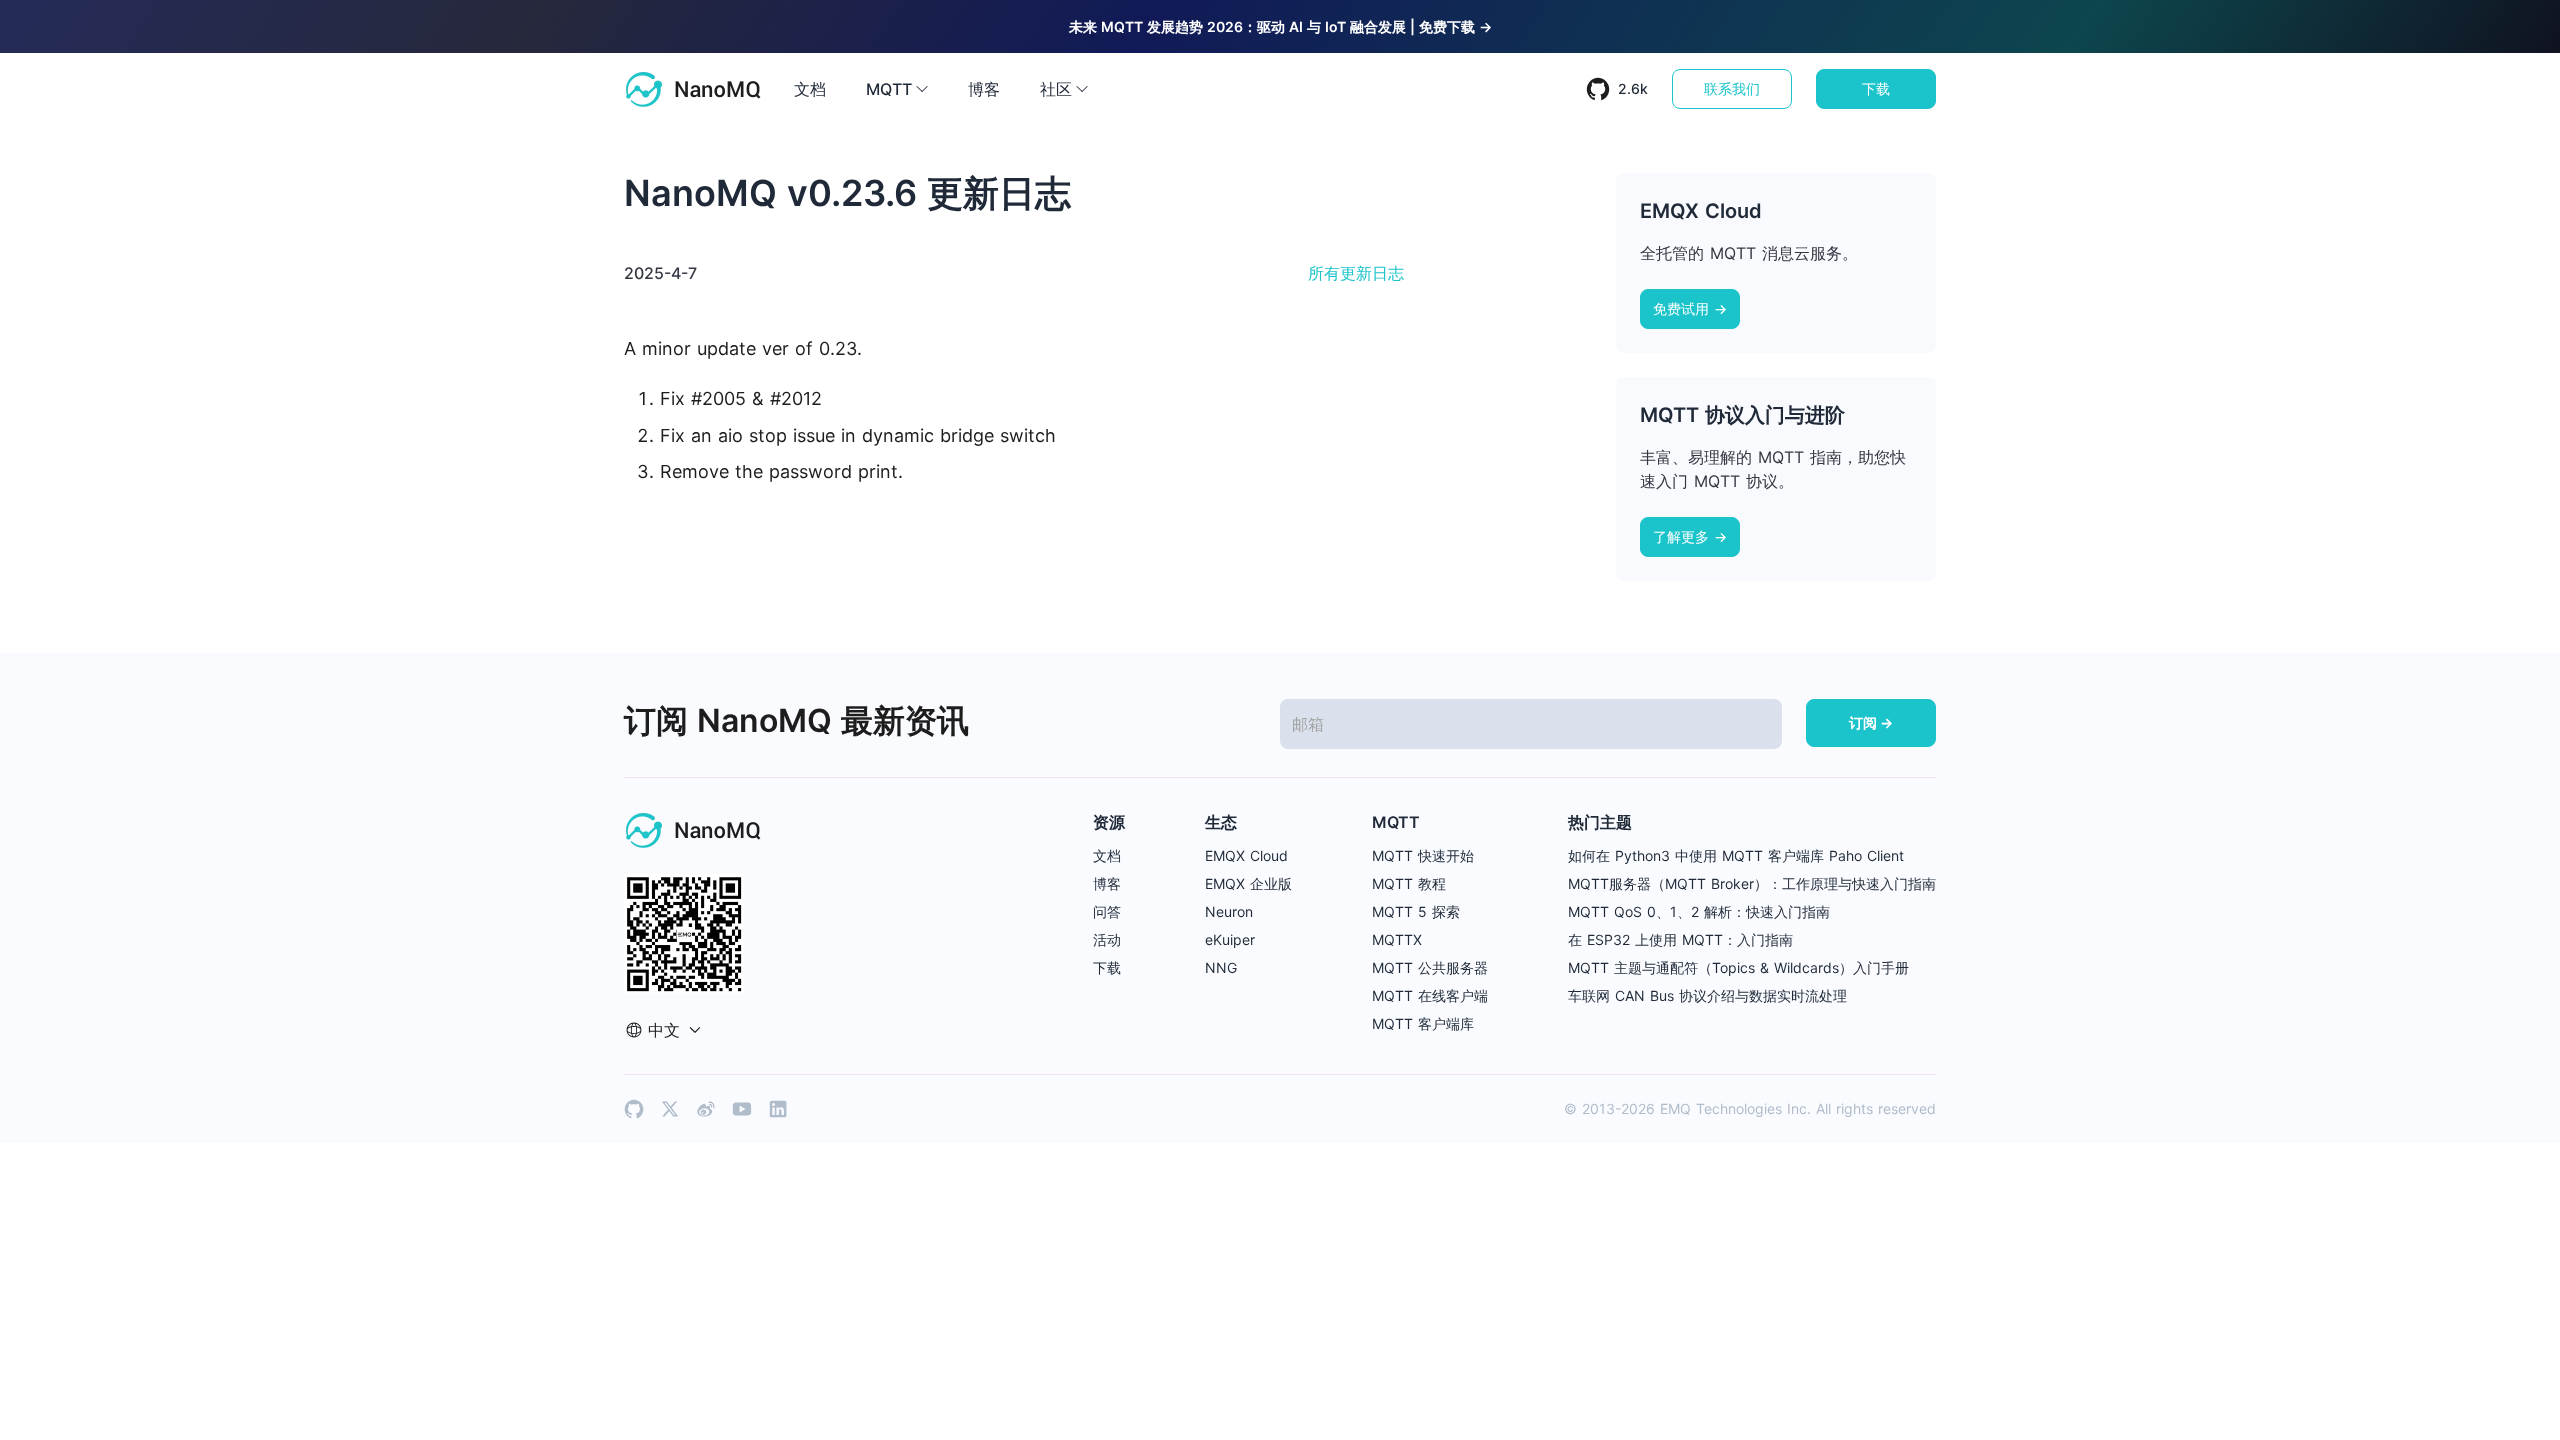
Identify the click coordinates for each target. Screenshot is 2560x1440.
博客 (984, 89)
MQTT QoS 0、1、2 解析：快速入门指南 (1699, 911)
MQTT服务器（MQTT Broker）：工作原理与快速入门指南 (1752, 883)
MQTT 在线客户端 (1430, 995)
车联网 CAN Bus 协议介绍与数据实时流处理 (1707, 995)
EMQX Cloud (1246, 855)
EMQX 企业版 (1248, 883)
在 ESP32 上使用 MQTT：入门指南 (1680, 939)
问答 (1107, 911)
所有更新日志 (1356, 273)
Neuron (1229, 911)
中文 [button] (664, 1030)
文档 (810, 89)
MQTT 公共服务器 (1430, 967)
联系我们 (1732, 88)
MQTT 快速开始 (1423, 855)
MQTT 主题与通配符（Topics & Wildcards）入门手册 (1738, 967)
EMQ (1675, 1108)
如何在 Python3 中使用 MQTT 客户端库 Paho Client (1736, 855)
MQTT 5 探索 (1416, 911)
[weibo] (706, 1109)
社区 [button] (1056, 89)
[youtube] (742, 1109)
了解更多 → (1690, 536)
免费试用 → (1690, 308)
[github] (634, 1109)
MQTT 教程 (1409, 883)
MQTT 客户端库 (1423, 1023)
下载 (1876, 88)
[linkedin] (778, 1109)
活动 (1107, 939)
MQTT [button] (889, 89)
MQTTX (1397, 939)
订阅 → (1871, 722)
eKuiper (1230, 939)
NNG (1221, 967)
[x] (670, 1109)
